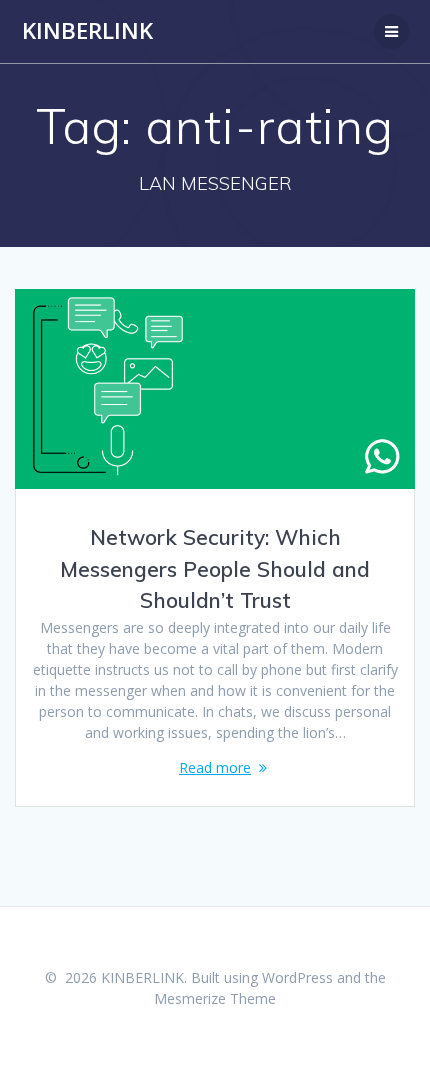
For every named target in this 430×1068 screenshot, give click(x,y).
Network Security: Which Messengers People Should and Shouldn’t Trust (215, 568)
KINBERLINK (87, 31)
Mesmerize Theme (215, 998)
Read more (215, 767)
